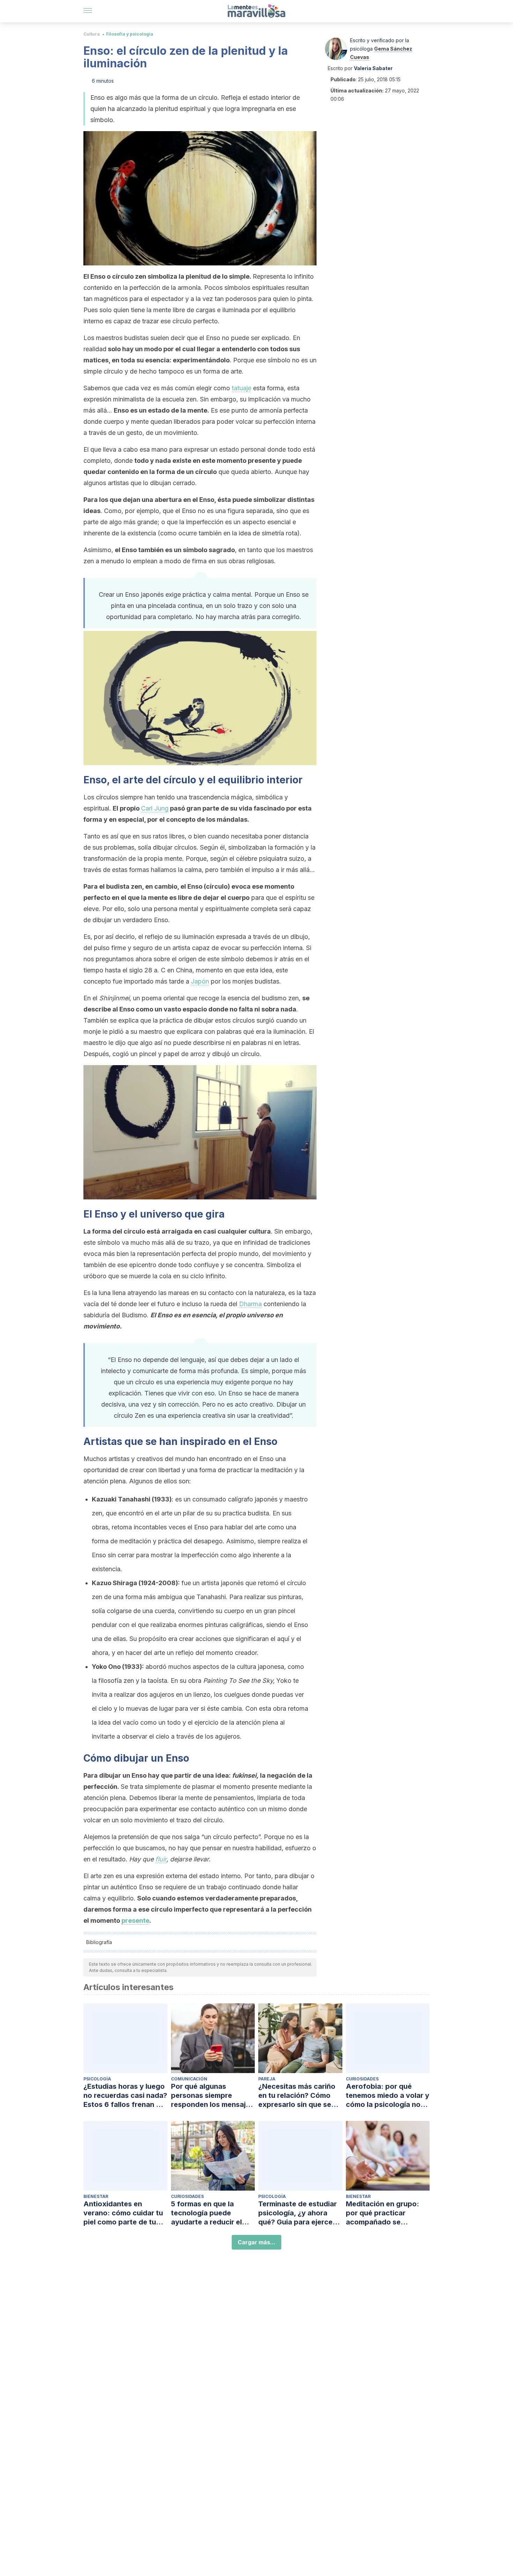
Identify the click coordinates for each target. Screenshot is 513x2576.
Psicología (97, 2079)
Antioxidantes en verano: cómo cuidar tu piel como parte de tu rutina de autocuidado (123, 2213)
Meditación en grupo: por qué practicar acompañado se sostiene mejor (382, 2213)
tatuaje (241, 388)
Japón (200, 981)
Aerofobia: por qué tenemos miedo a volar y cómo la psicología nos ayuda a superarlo (388, 2096)
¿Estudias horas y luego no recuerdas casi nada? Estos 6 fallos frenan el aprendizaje (125, 2096)
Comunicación (189, 2079)
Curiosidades (362, 2079)
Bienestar (96, 2196)
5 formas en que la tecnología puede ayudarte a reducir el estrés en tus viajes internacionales (206, 2213)
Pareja (267, 2079)
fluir (161, 1859)
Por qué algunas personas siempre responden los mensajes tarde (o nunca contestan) (212, 2096)
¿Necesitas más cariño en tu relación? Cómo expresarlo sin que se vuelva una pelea (297, 2096)
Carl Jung (155, 808)
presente (135, 1920)
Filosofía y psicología (130, 34)
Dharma (250, 1304)
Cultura (92, 34)
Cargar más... (256, 2242)
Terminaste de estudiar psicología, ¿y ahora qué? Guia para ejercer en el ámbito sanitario (298, 2213)
